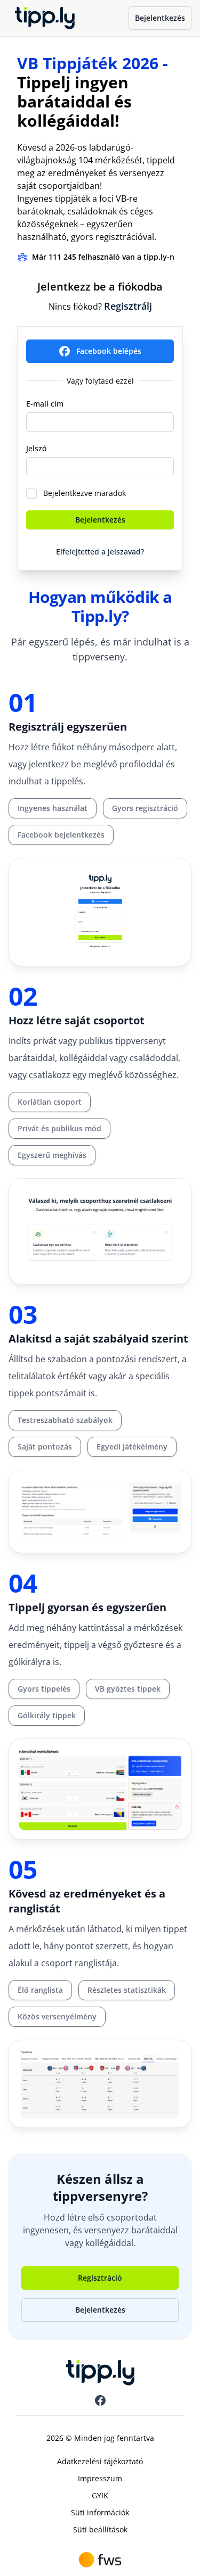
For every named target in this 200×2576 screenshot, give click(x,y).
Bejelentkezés (160, 18)
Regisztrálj (128, 306)
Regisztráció (100, 2278)
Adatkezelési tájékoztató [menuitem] (100, 2461)
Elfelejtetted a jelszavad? (100, 552)
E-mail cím (45, 404)
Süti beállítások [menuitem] (100, 2529)
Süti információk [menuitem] (100, 2512)
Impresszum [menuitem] (100, 2478)
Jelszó (36, 448)
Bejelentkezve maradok (85, 493)
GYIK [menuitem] (100, 2495)
